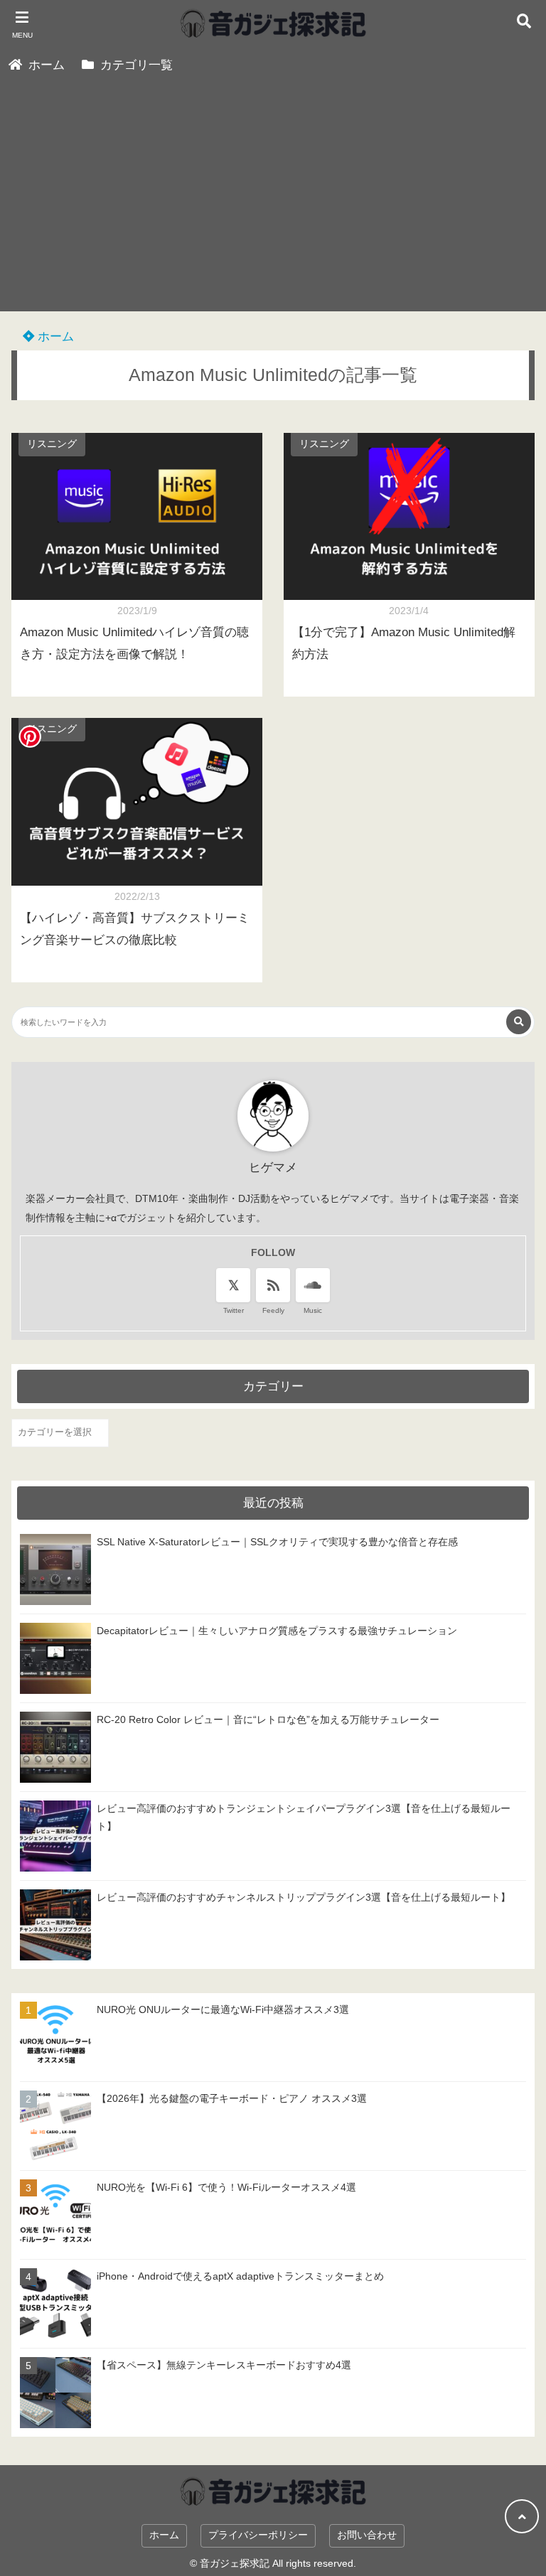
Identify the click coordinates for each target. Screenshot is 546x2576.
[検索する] (519, 1022)
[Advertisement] (273, 212)
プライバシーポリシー (258, 2535)
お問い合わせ (367, 2535)
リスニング (52, 444)
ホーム (54, 337)
